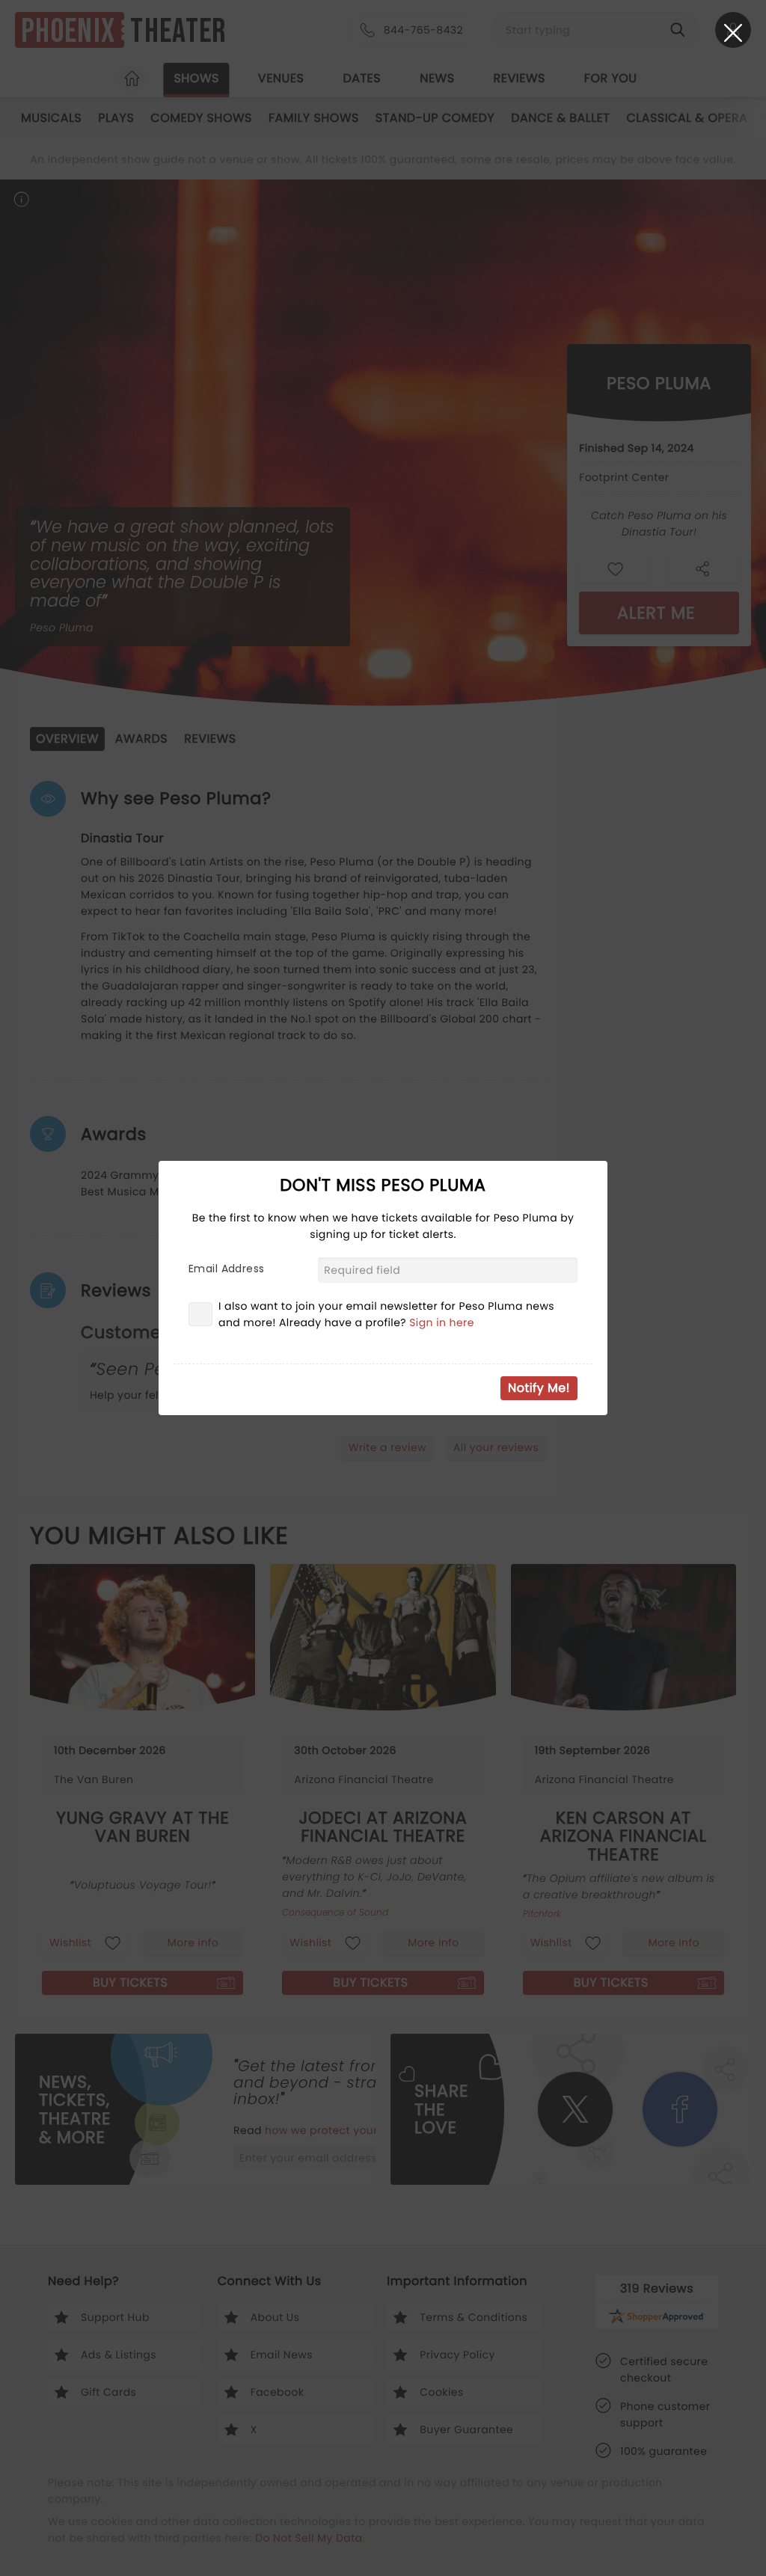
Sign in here (442, 1322)
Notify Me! (539, 1388)
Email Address (226, 1269)
